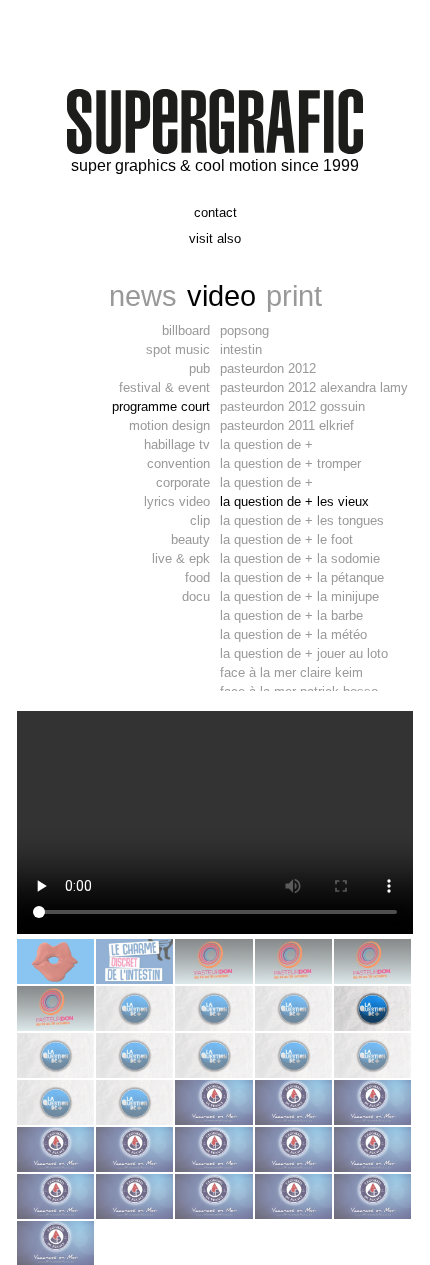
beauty (190, 539)
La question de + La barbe (291, 615)
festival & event (164, 387)
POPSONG (244, 330)
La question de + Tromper (290, 463)
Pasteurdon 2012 (268, 368)
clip (200, 520)
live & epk (181, 558)
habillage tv (177, 444)
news (143, 295)
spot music (178, 349)
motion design (169, 425)
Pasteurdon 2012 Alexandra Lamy (314, 387)
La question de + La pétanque (302, 577)
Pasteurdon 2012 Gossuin (292, 406)
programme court (161, 406)
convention (178, 463)
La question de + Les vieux (294, 501)
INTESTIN (241, 349)
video (221, 295)
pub (199, 368)
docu (196, 596)
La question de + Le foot (286, 539)
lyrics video (177, 501)
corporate (183, 482)
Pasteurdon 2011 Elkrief (287, 425)
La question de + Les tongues (302, 520)
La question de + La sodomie (300, 558)
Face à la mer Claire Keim (291, 672)
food (197, 577)
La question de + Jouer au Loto (304, 653)
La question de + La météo (293, 634)
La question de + (266, 444)
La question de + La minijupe (299, 596)
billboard (186, 330)
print (294, 295)
